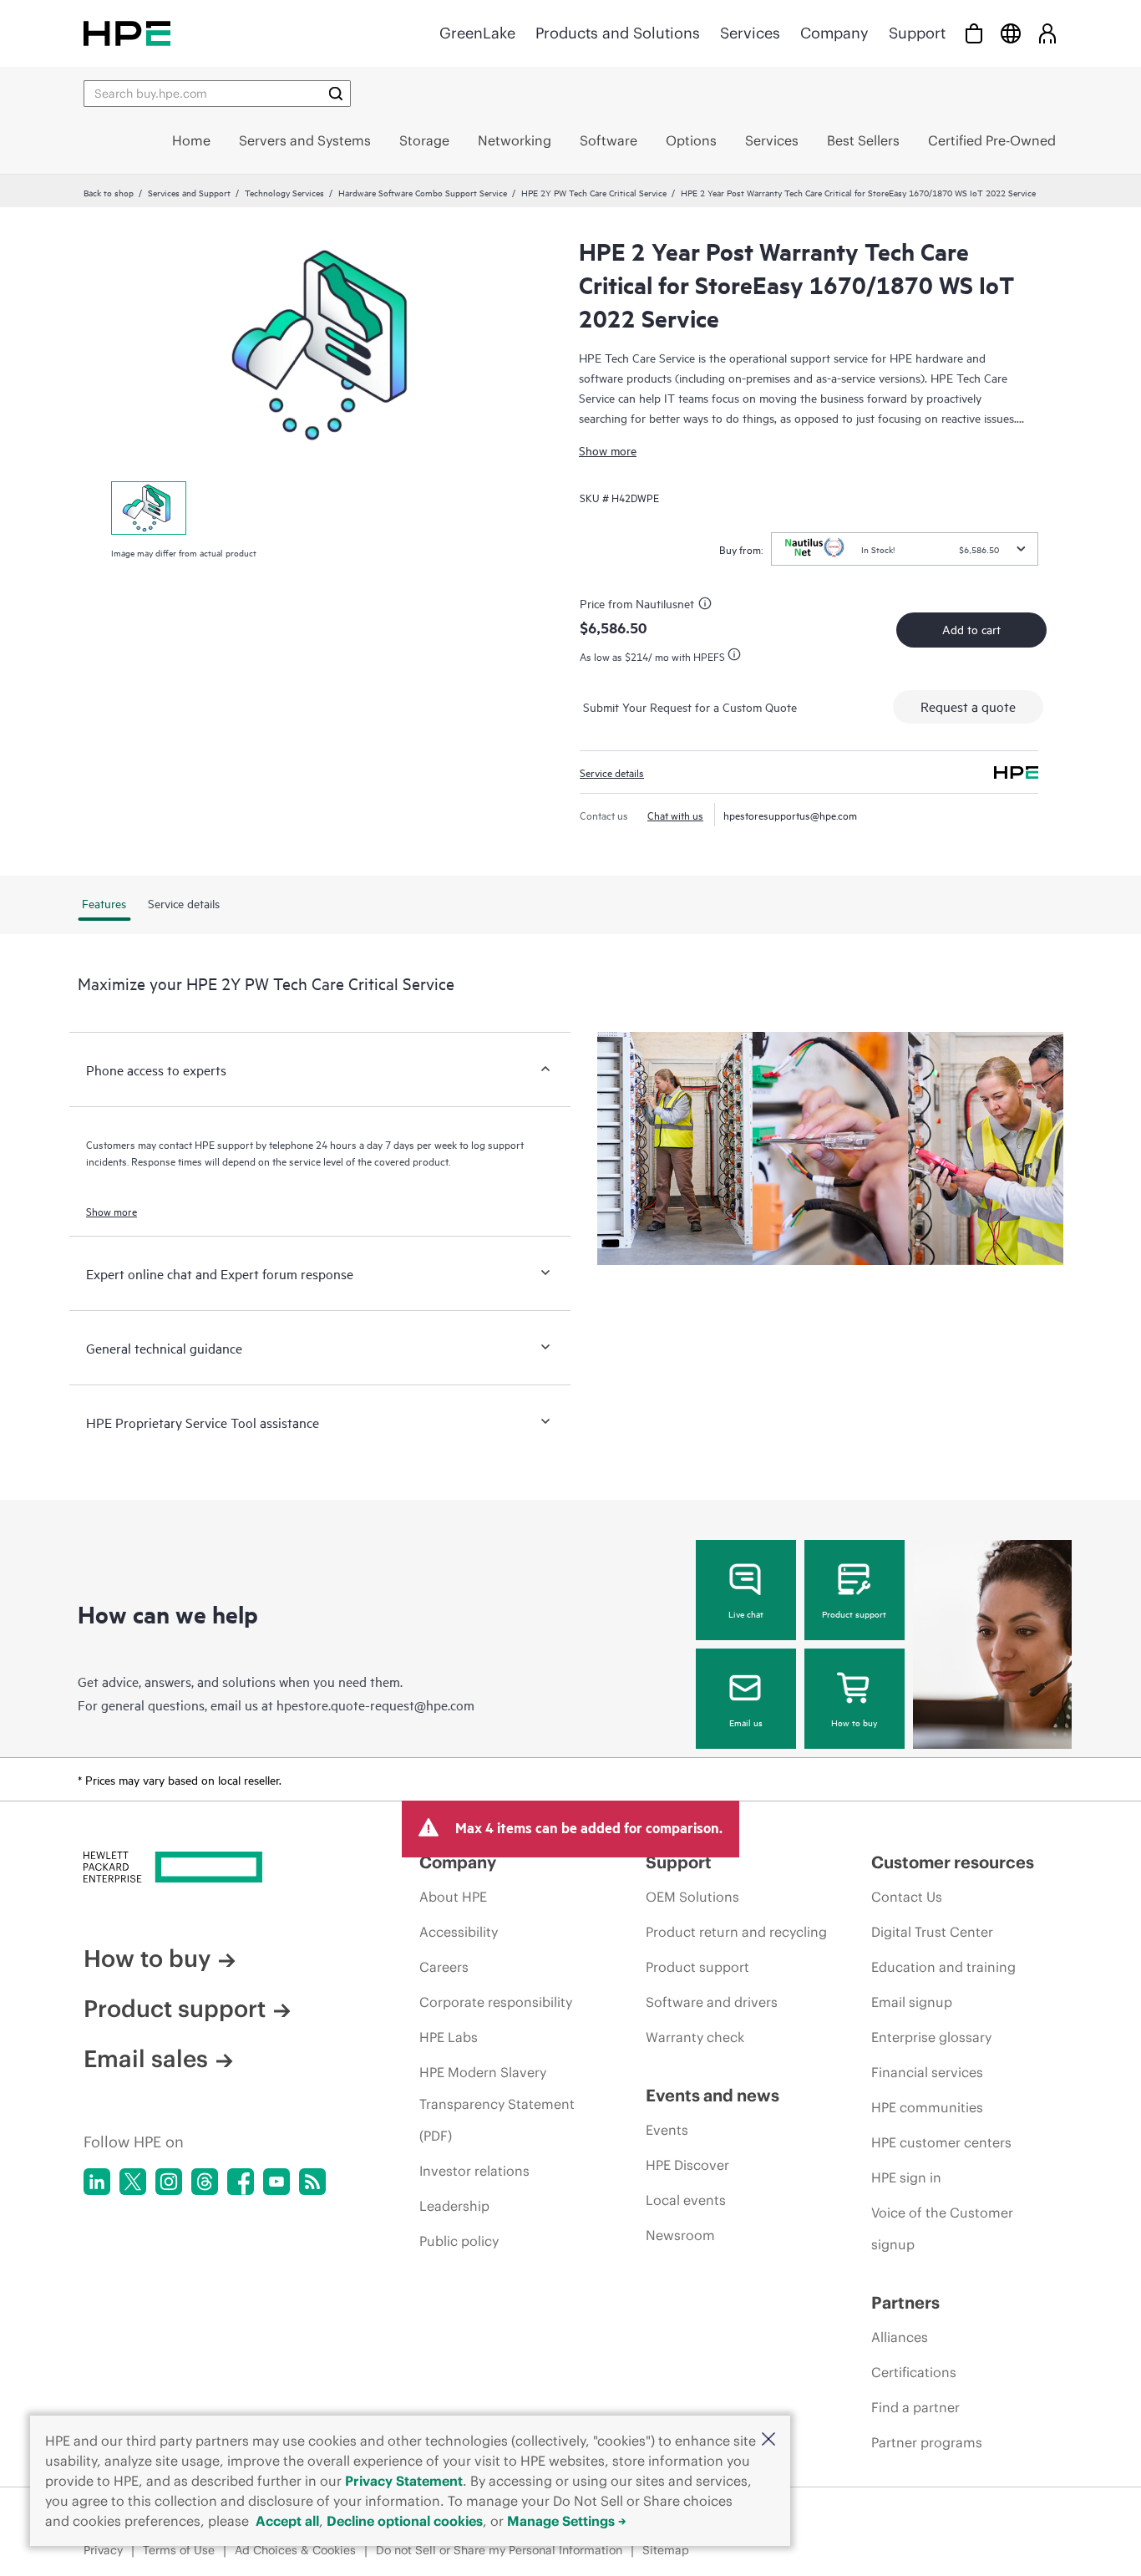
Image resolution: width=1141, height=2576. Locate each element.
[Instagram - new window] (169, 2182)
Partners (905, 2302)
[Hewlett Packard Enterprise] (127, 33)
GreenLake (477, 33)
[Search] (336, 94)
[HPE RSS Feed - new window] (312, 2182)
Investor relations (474, 2171)
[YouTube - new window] (276, 2182)
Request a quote (968, 706)
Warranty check (695, 2037)
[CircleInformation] (707, 606)
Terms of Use (179, 2550)
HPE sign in (906, 2177)
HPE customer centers (941, 2142)
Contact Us (907, 1897)
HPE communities (927, 2107)
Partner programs (927, 2442)
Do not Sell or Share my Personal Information (499, 2550)
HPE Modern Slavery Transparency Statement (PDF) (497, 2104)
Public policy (459, 2241)
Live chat (746, 1613)
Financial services (927, 2072)
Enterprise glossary (931, 2037)
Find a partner (915, 2407)
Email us (746, 1722)
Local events (686, 2200)
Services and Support (189, 192)
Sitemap (666, 2550)
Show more (608, 450)
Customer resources (953, 1862)
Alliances (900, 2337)
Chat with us (675, 815)
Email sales (146, 2059)
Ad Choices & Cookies (295, 2550)
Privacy (103, 2550)
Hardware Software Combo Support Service (423, 192)
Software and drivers (712, 2002)
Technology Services (284, 192)
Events (667, 2130)
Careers (444, 1967)
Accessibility (459, 1932)
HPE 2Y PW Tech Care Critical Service (594, 192)
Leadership (454, 2206)
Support (917, 33)
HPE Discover (687, 2165)
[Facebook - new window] (241, 2182)
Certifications (914, 2372)
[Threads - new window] (205, 2182)
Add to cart (971, 629)
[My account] (1047, 33)
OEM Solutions (692, 1897)
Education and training (943, 1967)
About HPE (453, 1897)
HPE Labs (449, 2037)
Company (834, 33)
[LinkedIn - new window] (97, 2182)
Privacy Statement (404, 2481)
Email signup (912, 2002)
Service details (612, 772)
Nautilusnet (665, 603)
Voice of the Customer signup (942, 2228)
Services (750, 33)
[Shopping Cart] (974, 33)
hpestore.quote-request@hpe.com (375, 1705)
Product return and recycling (736, 1932)
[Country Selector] (1011, 33)
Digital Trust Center (932, 1932)
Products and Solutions (618, 33)
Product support (854, 1613)
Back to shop (109, 192)
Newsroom (680, 2235)
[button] (768, 2440)
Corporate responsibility (496, 2002)
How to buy (854, 1722)
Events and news (712, 2095)
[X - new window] (133, 2182)
